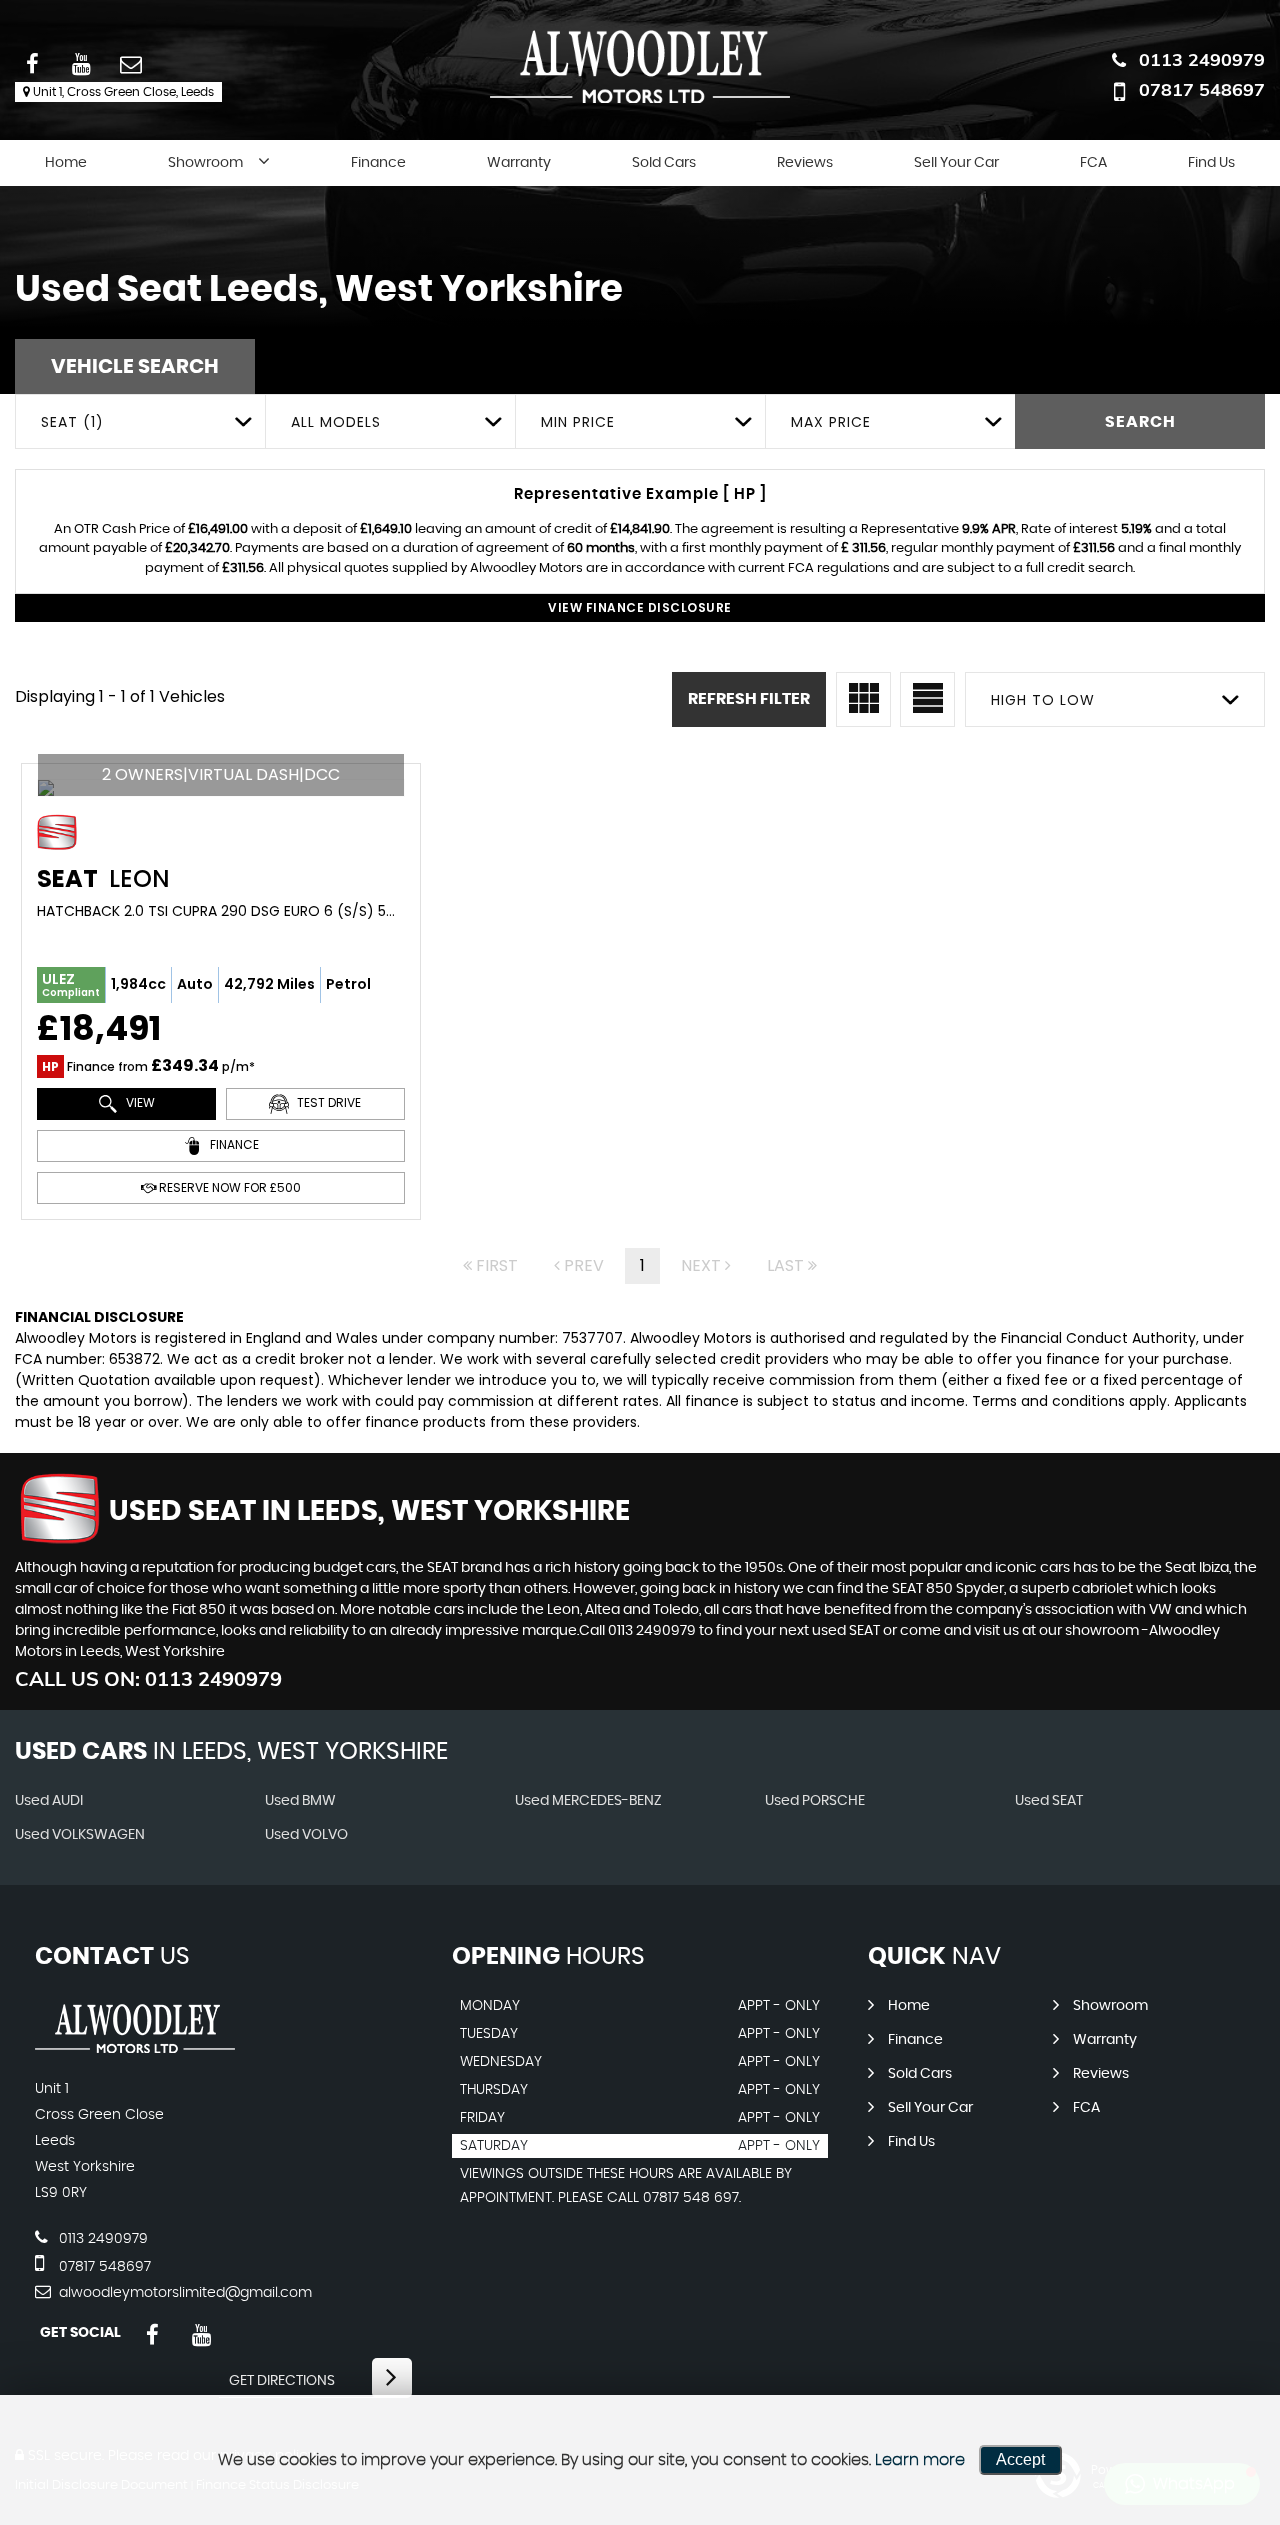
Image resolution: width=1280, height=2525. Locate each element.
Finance (378, 163)
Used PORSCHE (815, 1801)
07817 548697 (1202, 89)
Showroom (205, 163)
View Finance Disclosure (640, 607)
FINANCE (233, 1145)
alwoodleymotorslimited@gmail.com (183, 2293)
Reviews (805, 163)
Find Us (1211, 163)
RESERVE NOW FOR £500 (228, 1187)
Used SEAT (1049, 1801)
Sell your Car (956, 163)
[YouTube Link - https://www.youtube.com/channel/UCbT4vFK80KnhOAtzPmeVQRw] (201, 2335)
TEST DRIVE (327, 1103)
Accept (1020, 2459)
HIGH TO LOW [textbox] (1043, 700)
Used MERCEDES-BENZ (588, 1801)
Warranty (519, 163)
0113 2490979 (1202, 59)
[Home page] (640, 66)
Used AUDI (49, 1801)
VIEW (139, 1103)
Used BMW (300, 1801)
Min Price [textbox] (578, 422)
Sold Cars (664, 163)
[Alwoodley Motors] (135, 2048)
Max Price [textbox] (831, 422)
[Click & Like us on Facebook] (152, 2335)
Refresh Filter (749, 699)
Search (1140, 422)
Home (66, 163)
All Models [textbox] (336, 422)
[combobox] (140, 421)
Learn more (920, 2460)
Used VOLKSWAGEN (80, 1835)
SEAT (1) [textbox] (72, 422)
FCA (1093, 163)
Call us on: (148, 1678)
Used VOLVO (306, 1835)
